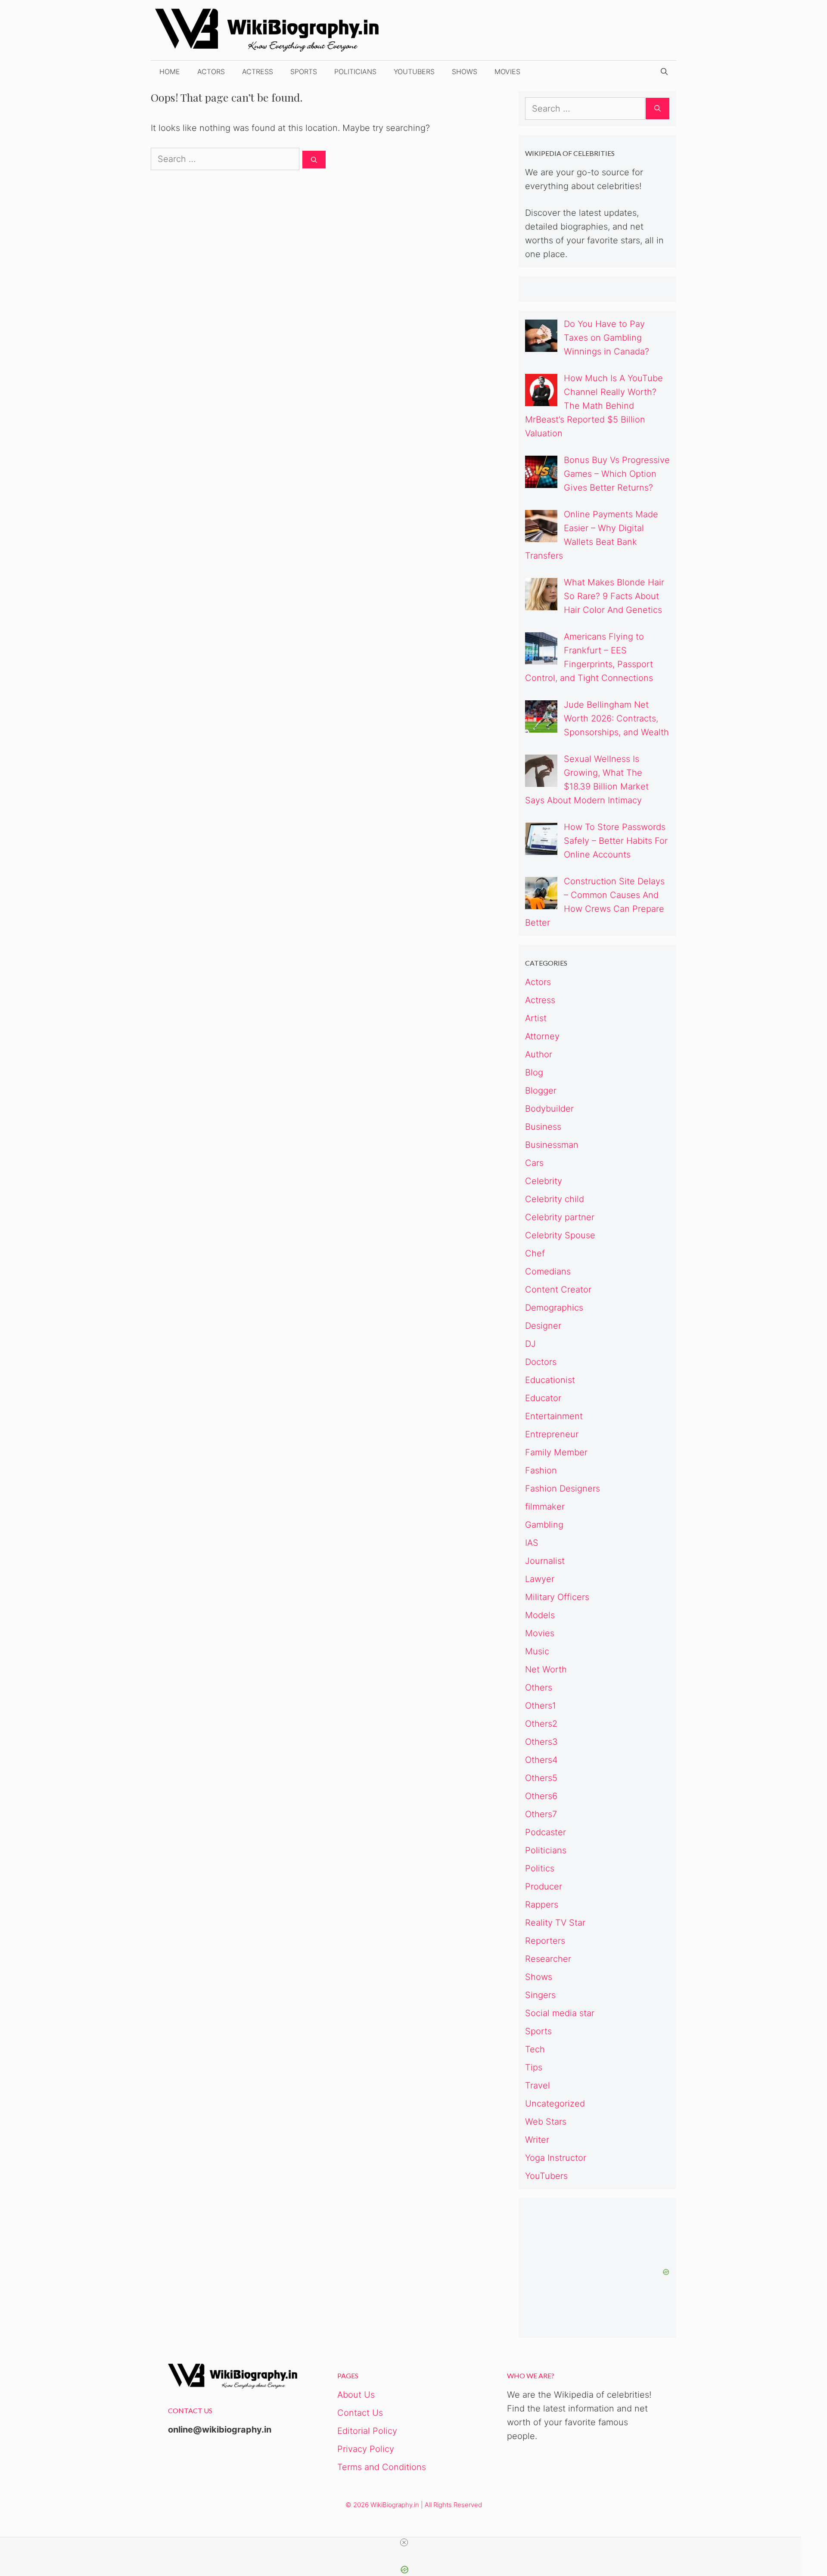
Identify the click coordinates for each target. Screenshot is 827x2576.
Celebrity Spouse (560, 1235)
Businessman (552, 1145)
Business (543, 1127)
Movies (507, 71)
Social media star (560, 2013)
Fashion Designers (563, 1488)
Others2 (541, 1724)
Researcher (548, 1959)
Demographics (554, 1308)
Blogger (541, 1091)
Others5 (541, 1778)
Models (540, 1615)
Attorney (542, 1036)
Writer (537, 2140)
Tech (535, 2049)
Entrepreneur (552, 1434)
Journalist (545, 1561)
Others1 (541, 1706)
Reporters (545, 1941)
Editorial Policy (367, 2431)
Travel (538, 2085)
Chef (535, 1253)
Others (539, 1687)
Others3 (541, 1742)
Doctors (541, 1362)
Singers (540, 1995)
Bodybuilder (549, 1109)
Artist (536, 1018)
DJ (530, 1344)
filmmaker (545, 1507)
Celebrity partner (560, 1217)
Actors (211, 71)
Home (170, 71)
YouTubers (414, 71)
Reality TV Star (555, 1923)
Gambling (544, 1525)
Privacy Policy (366, 2449)
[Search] (314, 160)
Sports (304, 71)
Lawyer (540, 1579)
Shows (465, 71)
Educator (543, 1398)
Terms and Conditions (382, 2467)
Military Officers (557, 1597)
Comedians (548, 1271)
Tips (534, 2067)
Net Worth (546, 1669)
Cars (534, 1163)
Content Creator (558, 1290)
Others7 (541, 1814)
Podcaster (546, 1832)
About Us (356, 2395)
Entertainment (554, 1416)
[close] (404, 2542)
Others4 (541, 1760)
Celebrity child (555, 1199)
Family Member (556, 1452)
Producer (544, 1886)
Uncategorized (555, 2104)
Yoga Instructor (556, 2158)
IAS (532, 1543)
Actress (258, 71)
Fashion (541, 1470)
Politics (540, 1868)
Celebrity (544, 1181)
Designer (543, 1326)
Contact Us (360, 2413)
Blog (534, 1072)
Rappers (542, 1905)
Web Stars (546, 2122)
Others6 (541, 1796)
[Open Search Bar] (664, 71)
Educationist (550, 1380)
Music (537, 1651)
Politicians (355, 71)
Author (539, 1054)
